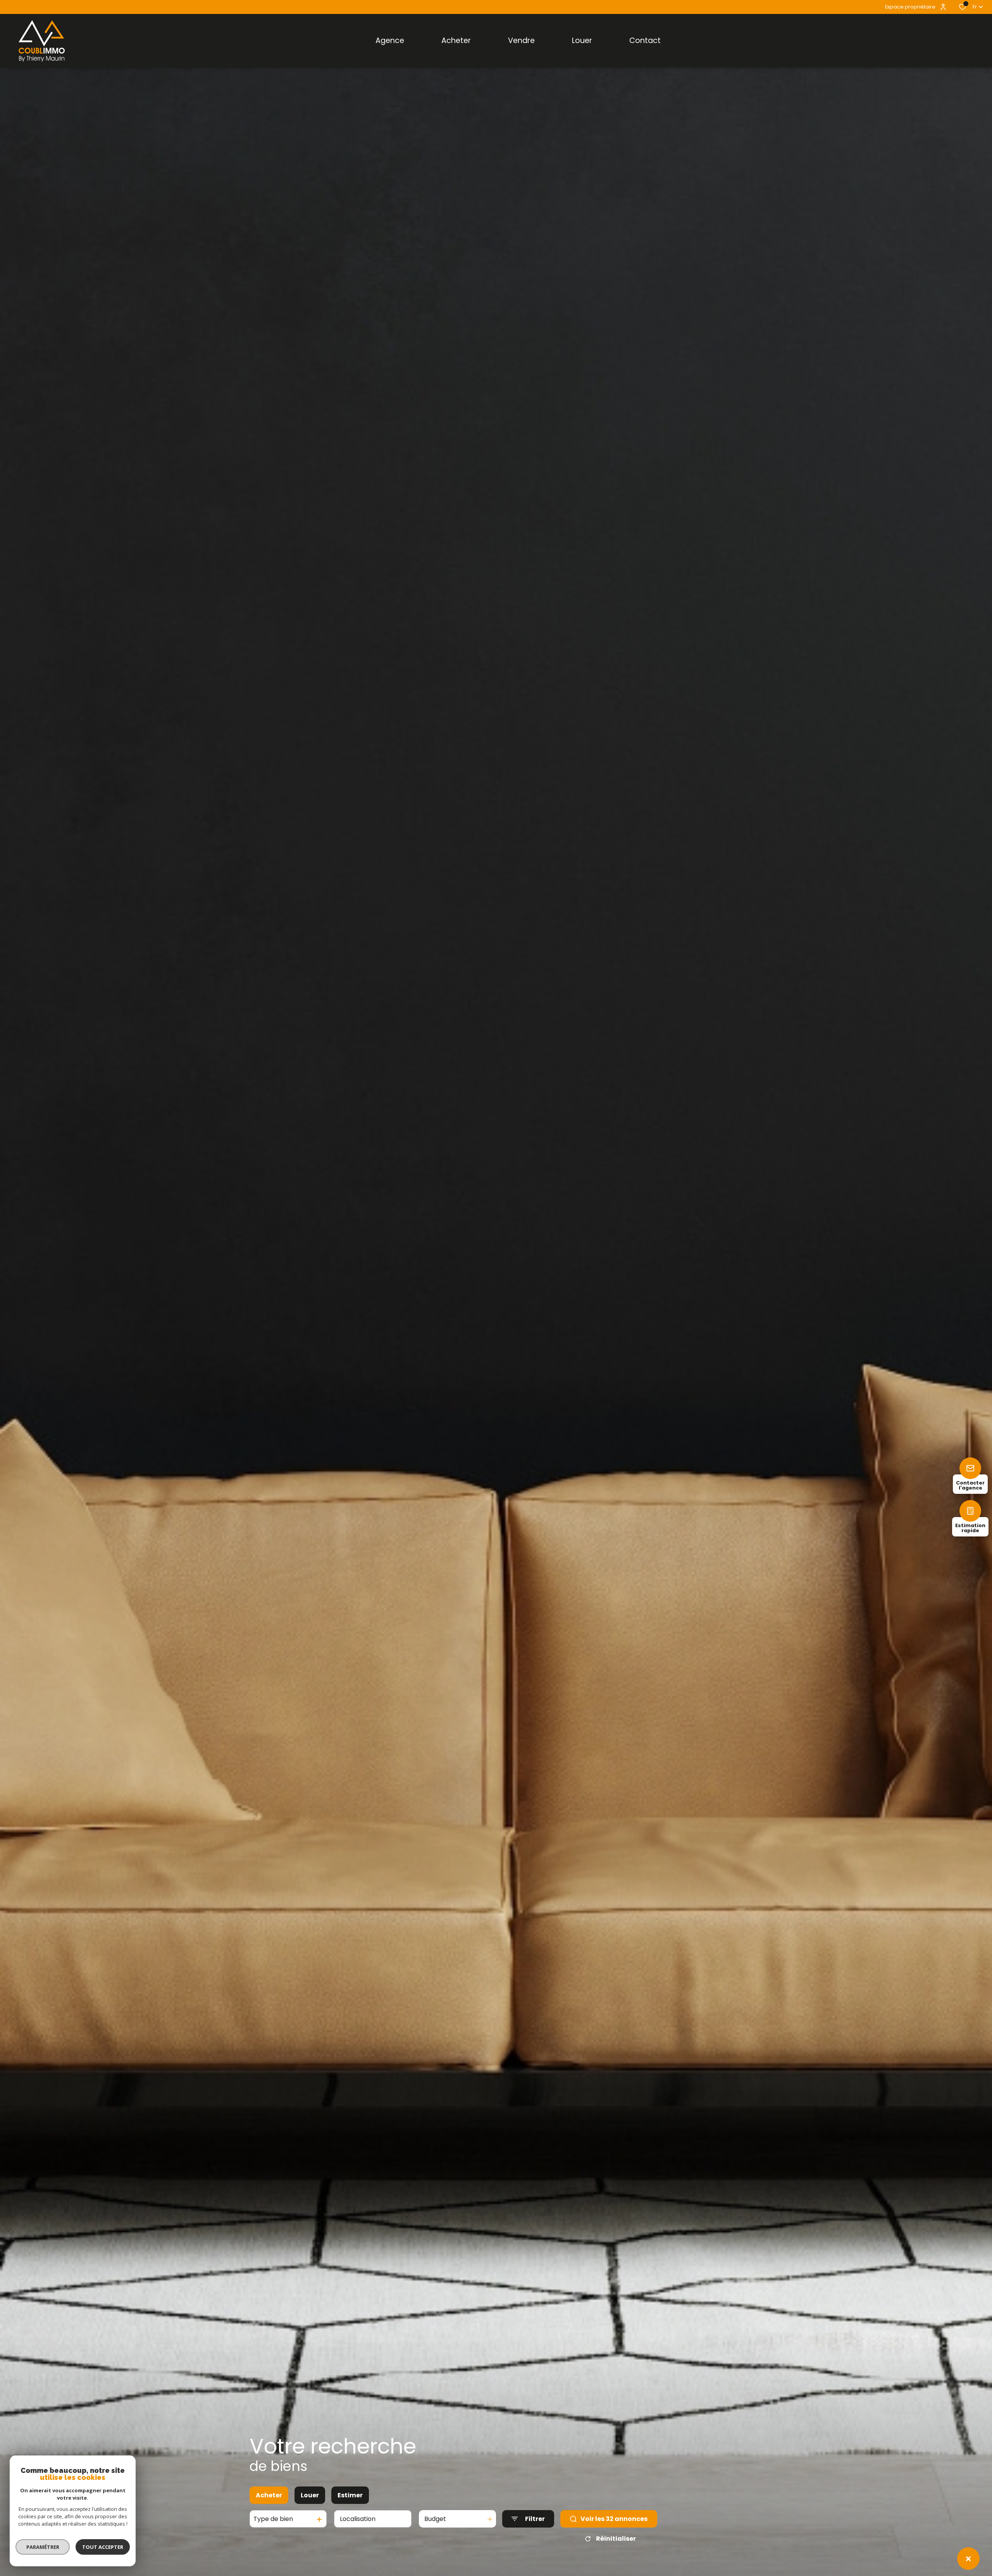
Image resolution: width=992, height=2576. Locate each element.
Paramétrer (43, 2547)
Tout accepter (103, 2547)
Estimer (350, 2495)
